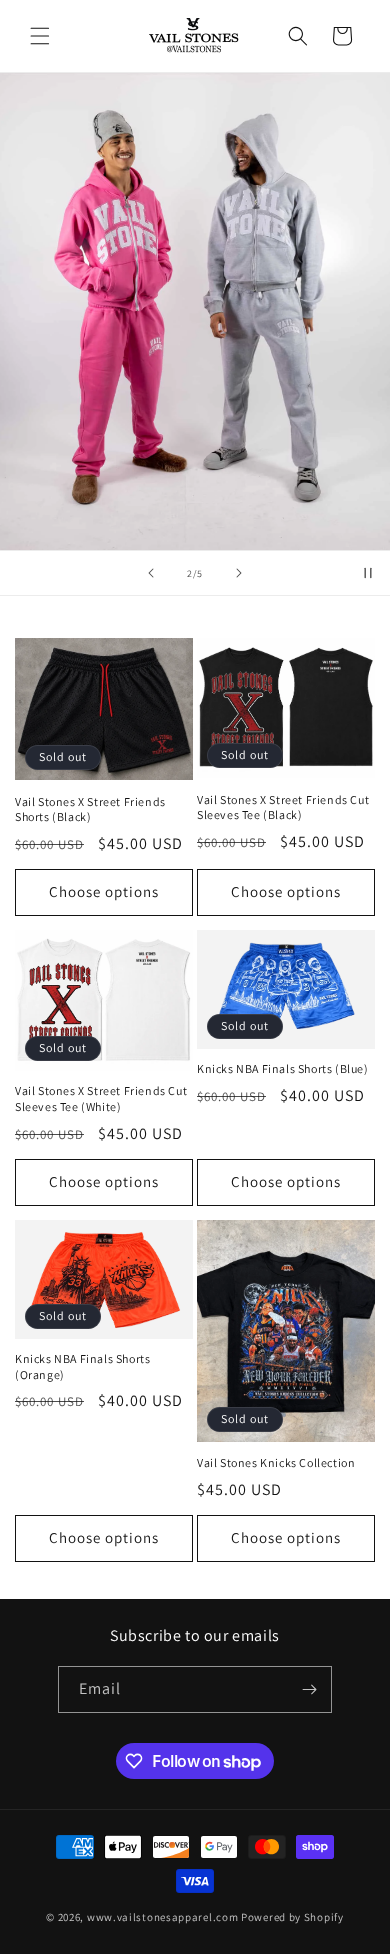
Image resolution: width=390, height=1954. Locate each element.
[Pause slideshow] (368, 573)
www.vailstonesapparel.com (163, 1917)
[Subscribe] (309, 1689)
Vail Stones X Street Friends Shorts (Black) (90, 809)
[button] (40, 36)
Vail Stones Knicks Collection (276, 1462)
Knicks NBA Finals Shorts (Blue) (283, 1068)
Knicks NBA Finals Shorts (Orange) (82, 1366)
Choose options (104, 891)
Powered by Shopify (292, 1917)
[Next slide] (239, 573)
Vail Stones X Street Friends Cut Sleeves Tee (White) (101, 1098)
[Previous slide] (151, 573)
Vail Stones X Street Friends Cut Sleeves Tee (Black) (283, 807)
